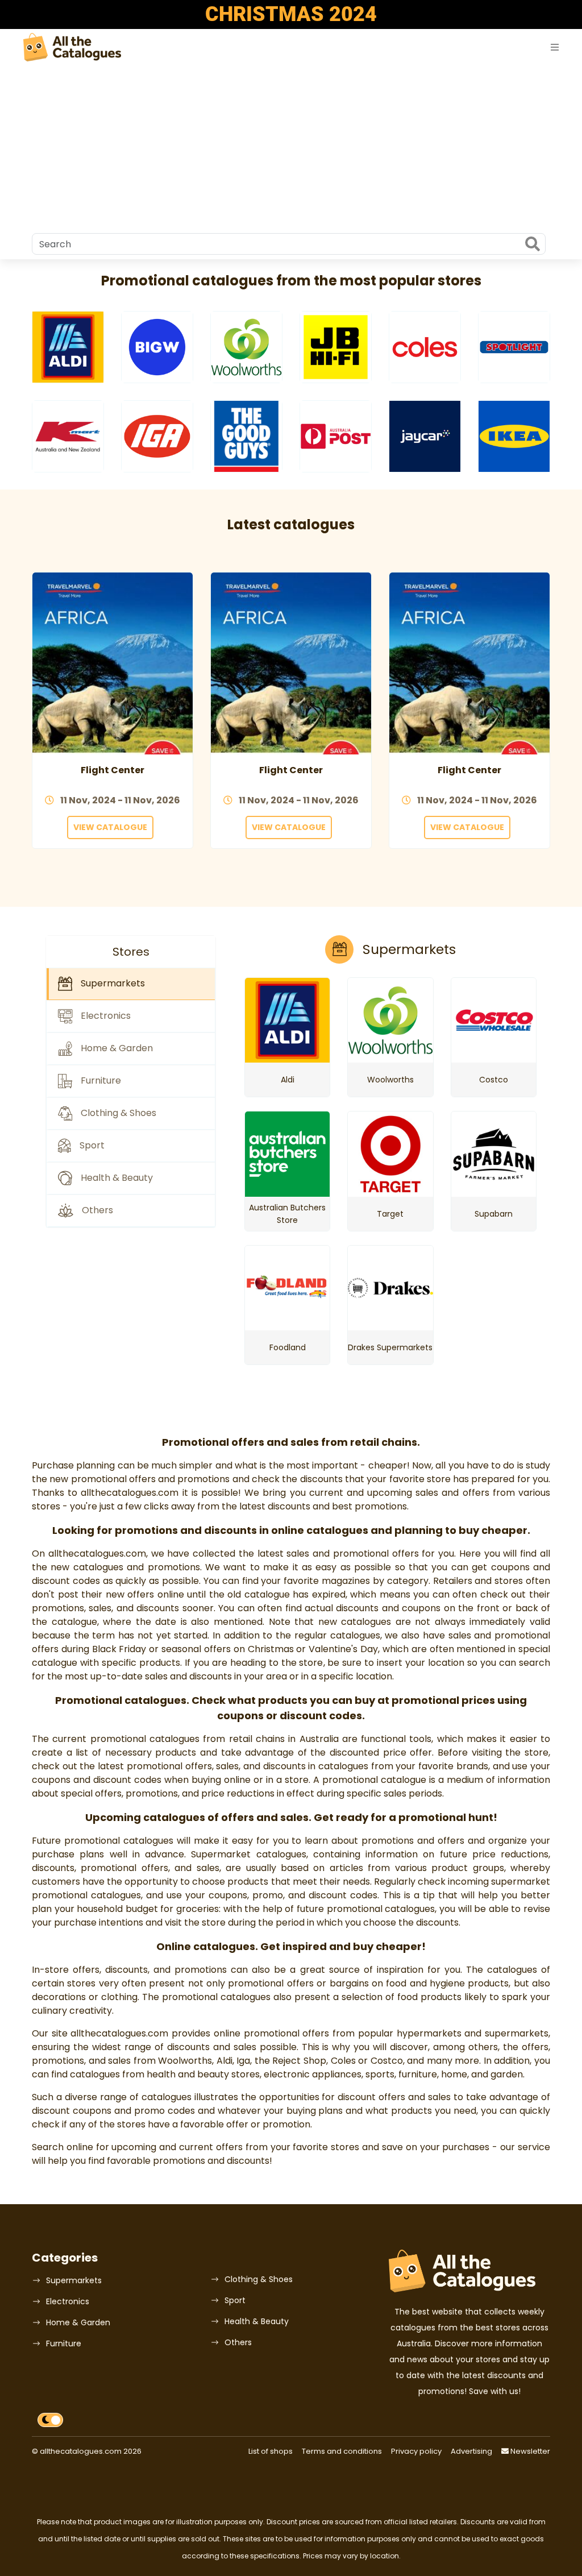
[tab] (131, 984)
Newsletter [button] (529, 2451)
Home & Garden (78, 2322)
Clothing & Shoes (259, 2279)
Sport (235, 2300)
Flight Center (113, 770)
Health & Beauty (257, 2321)
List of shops (271, 2451)
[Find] (533, 245)
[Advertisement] (291, 148)
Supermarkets (74, 2280)
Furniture (64, 2343)
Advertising (471, 2451)
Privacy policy (416, 2451)
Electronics (68, 2301)
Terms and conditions (342, 2451)
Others (238, 2342)
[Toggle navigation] (555, 47)
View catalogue (110, 827)
